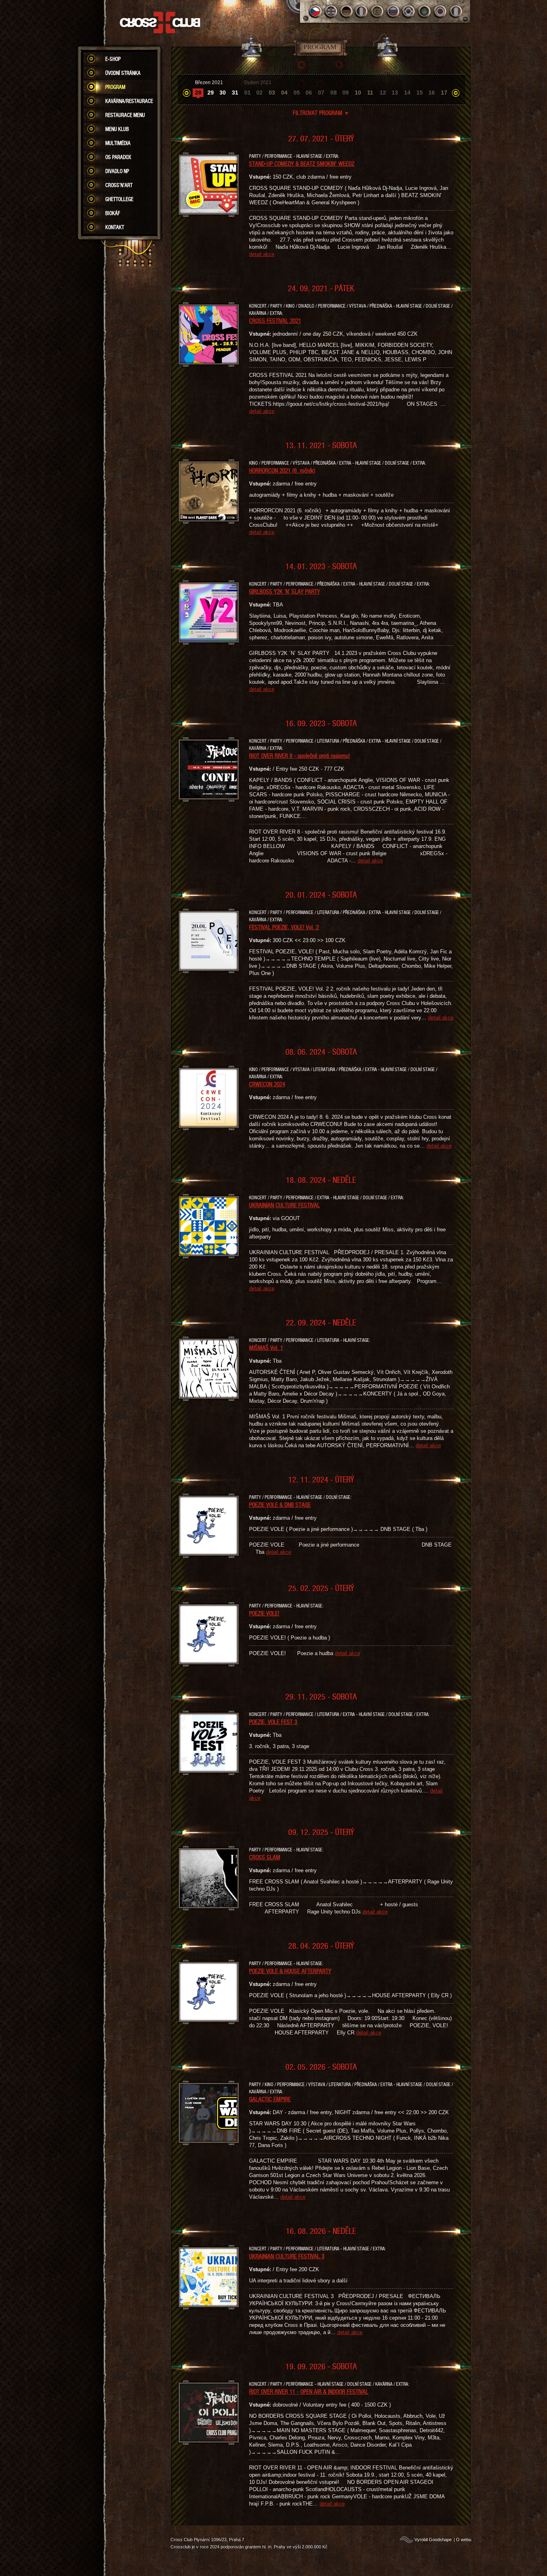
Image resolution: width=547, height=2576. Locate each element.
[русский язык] (393, 11)
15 (420, 93)
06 (309, 93)
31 (235, 93)
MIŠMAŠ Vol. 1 (266, 1347)
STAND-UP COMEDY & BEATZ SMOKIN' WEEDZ (302, 163)
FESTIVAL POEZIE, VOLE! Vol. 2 (284, 927)
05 (297, 93)
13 (395, 93)
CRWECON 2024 (267, 1084)
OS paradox (118, 157)
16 (432, 93)
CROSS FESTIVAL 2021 (275, 320)
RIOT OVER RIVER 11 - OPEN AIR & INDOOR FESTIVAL (309, 2391)
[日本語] (440, 11)
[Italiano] (456, 11)
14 (407, 93)
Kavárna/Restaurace (129, 101)
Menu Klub (117, 129)
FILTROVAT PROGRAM (321, 113)
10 (358, 93)
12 (383, 93)
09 (346, 93)
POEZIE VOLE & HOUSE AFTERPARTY (290, 1971)
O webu (464, 2540)
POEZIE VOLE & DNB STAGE (280, 1505)
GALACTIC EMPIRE (270, 2099)
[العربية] (425, 11)
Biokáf (113, 213)
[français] (362, 11)
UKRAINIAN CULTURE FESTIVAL (285, 1205)
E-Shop (113, 59)
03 (272, 93)
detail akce (262, 254)
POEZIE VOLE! (264, 1613)
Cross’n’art (119, 185)
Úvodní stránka (123, 73)
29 (211, 93)
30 (223, 93)
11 (370, 93)
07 (321, 93)
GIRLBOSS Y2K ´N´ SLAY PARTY (285, 591)
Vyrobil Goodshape (433, 2540)
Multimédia (118, 143)
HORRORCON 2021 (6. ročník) (282, 470)
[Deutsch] (347, 11)
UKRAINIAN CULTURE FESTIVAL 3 (287, 2256)
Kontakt (115, 227)
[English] (331, 11)
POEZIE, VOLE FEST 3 (273, 1722)
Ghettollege (119, 199)
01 (247, 93)
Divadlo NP (117, 171)
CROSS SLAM (265, 1857)
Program (115, 87)
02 (259, 93)
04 (284, 93)
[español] (378, 11)
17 (444, 93)
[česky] (315, 11)
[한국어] (409, 11)
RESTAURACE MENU (125, 115)
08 (334, 93)
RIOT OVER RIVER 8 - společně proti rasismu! (300, 755)
